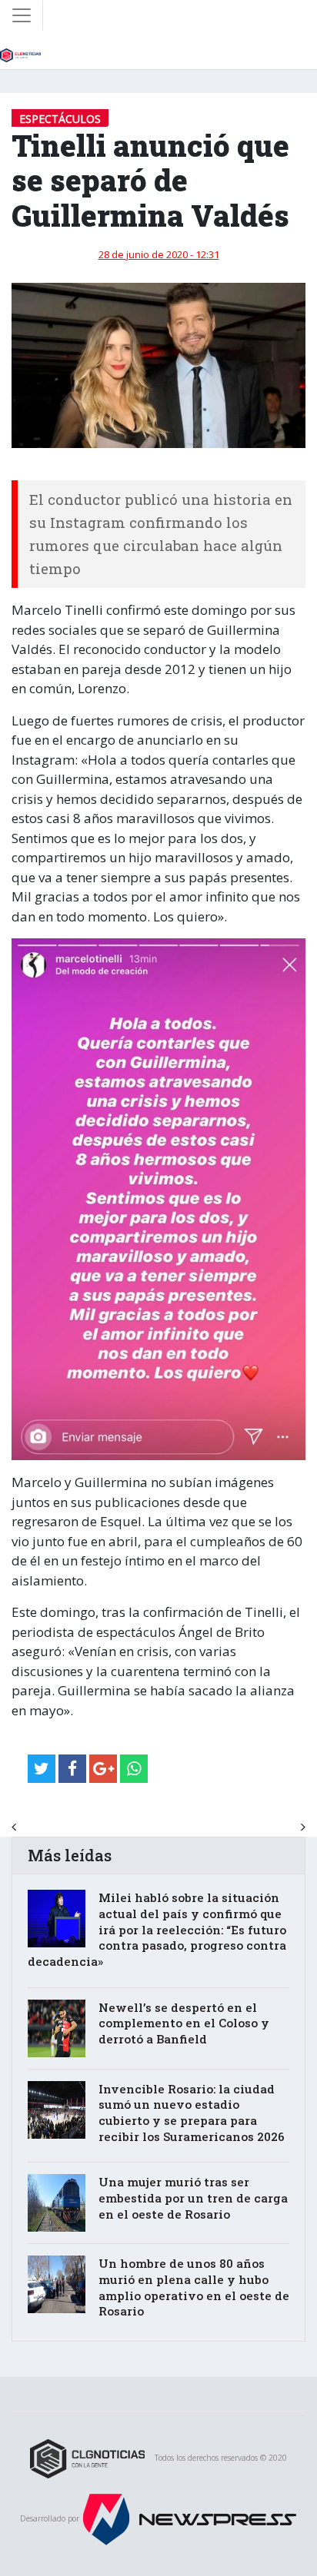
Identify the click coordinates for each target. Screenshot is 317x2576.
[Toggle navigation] (22, 15)
